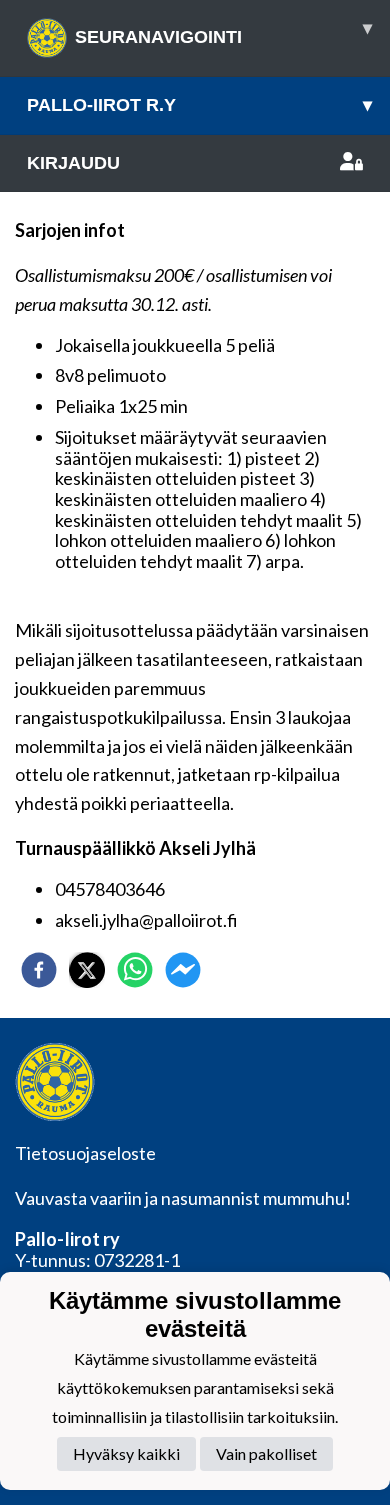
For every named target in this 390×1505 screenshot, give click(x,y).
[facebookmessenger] (183, 970)
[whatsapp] (135, 970)
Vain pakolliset (266, 1453)
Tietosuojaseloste (85, 1153)
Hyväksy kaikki (126, 1453)
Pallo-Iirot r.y (199, 105)
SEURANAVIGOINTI (223, 32)
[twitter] (87, 970)
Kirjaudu (73, 163)
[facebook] (39, 970)
